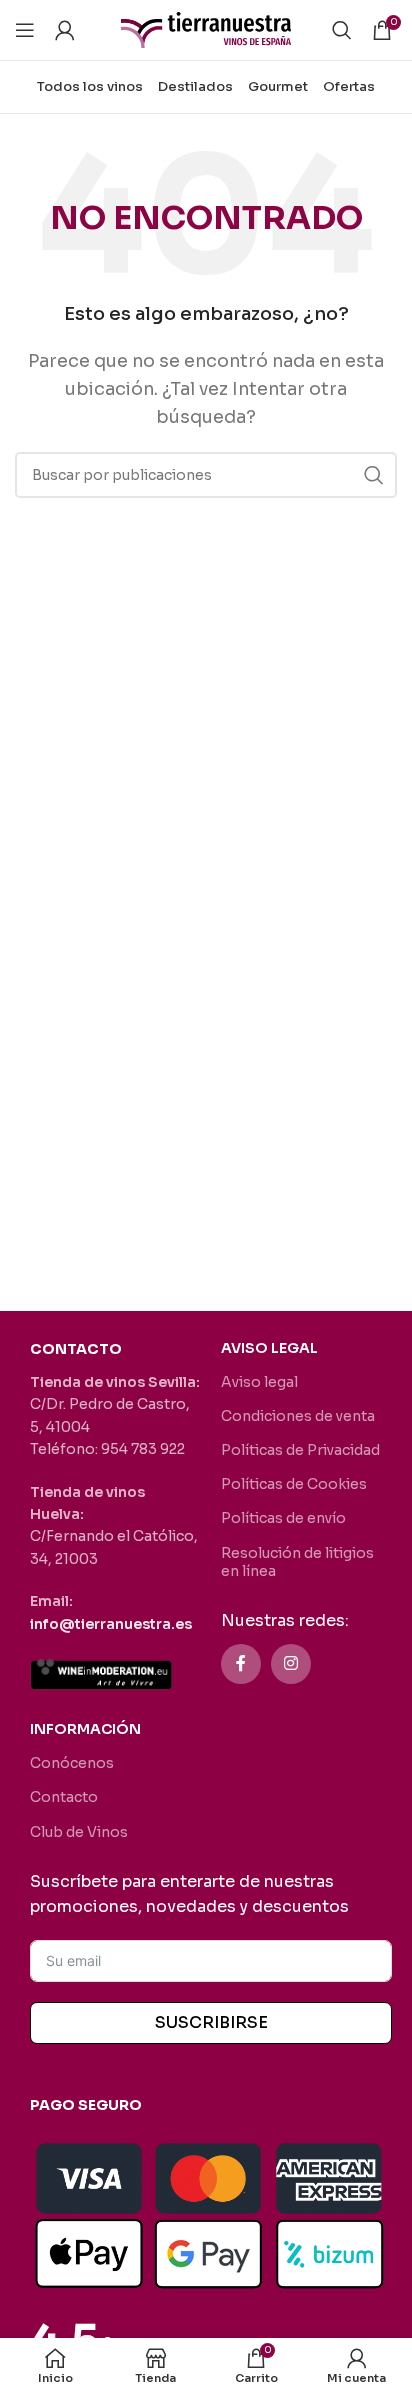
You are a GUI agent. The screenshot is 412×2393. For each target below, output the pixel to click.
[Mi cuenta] (65, 30)
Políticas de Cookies (294, 1484)
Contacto (64, 1797)
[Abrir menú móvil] (25, 30)
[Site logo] (206, 28)
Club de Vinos (79, 1832)
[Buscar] (342, 30)
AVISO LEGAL (269, 1348)
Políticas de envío (283, 1518)
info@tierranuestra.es (111, 1624)
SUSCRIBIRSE (211, 2022)
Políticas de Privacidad (300, 1450)
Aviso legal (259, 1382)
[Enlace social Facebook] (241, 1664)
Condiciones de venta (298, 1416)
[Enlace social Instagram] (291, 1664)
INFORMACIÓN (85, 1729)
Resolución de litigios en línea (297, 1562)
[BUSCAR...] (374, 475)
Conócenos (72, 1763)
